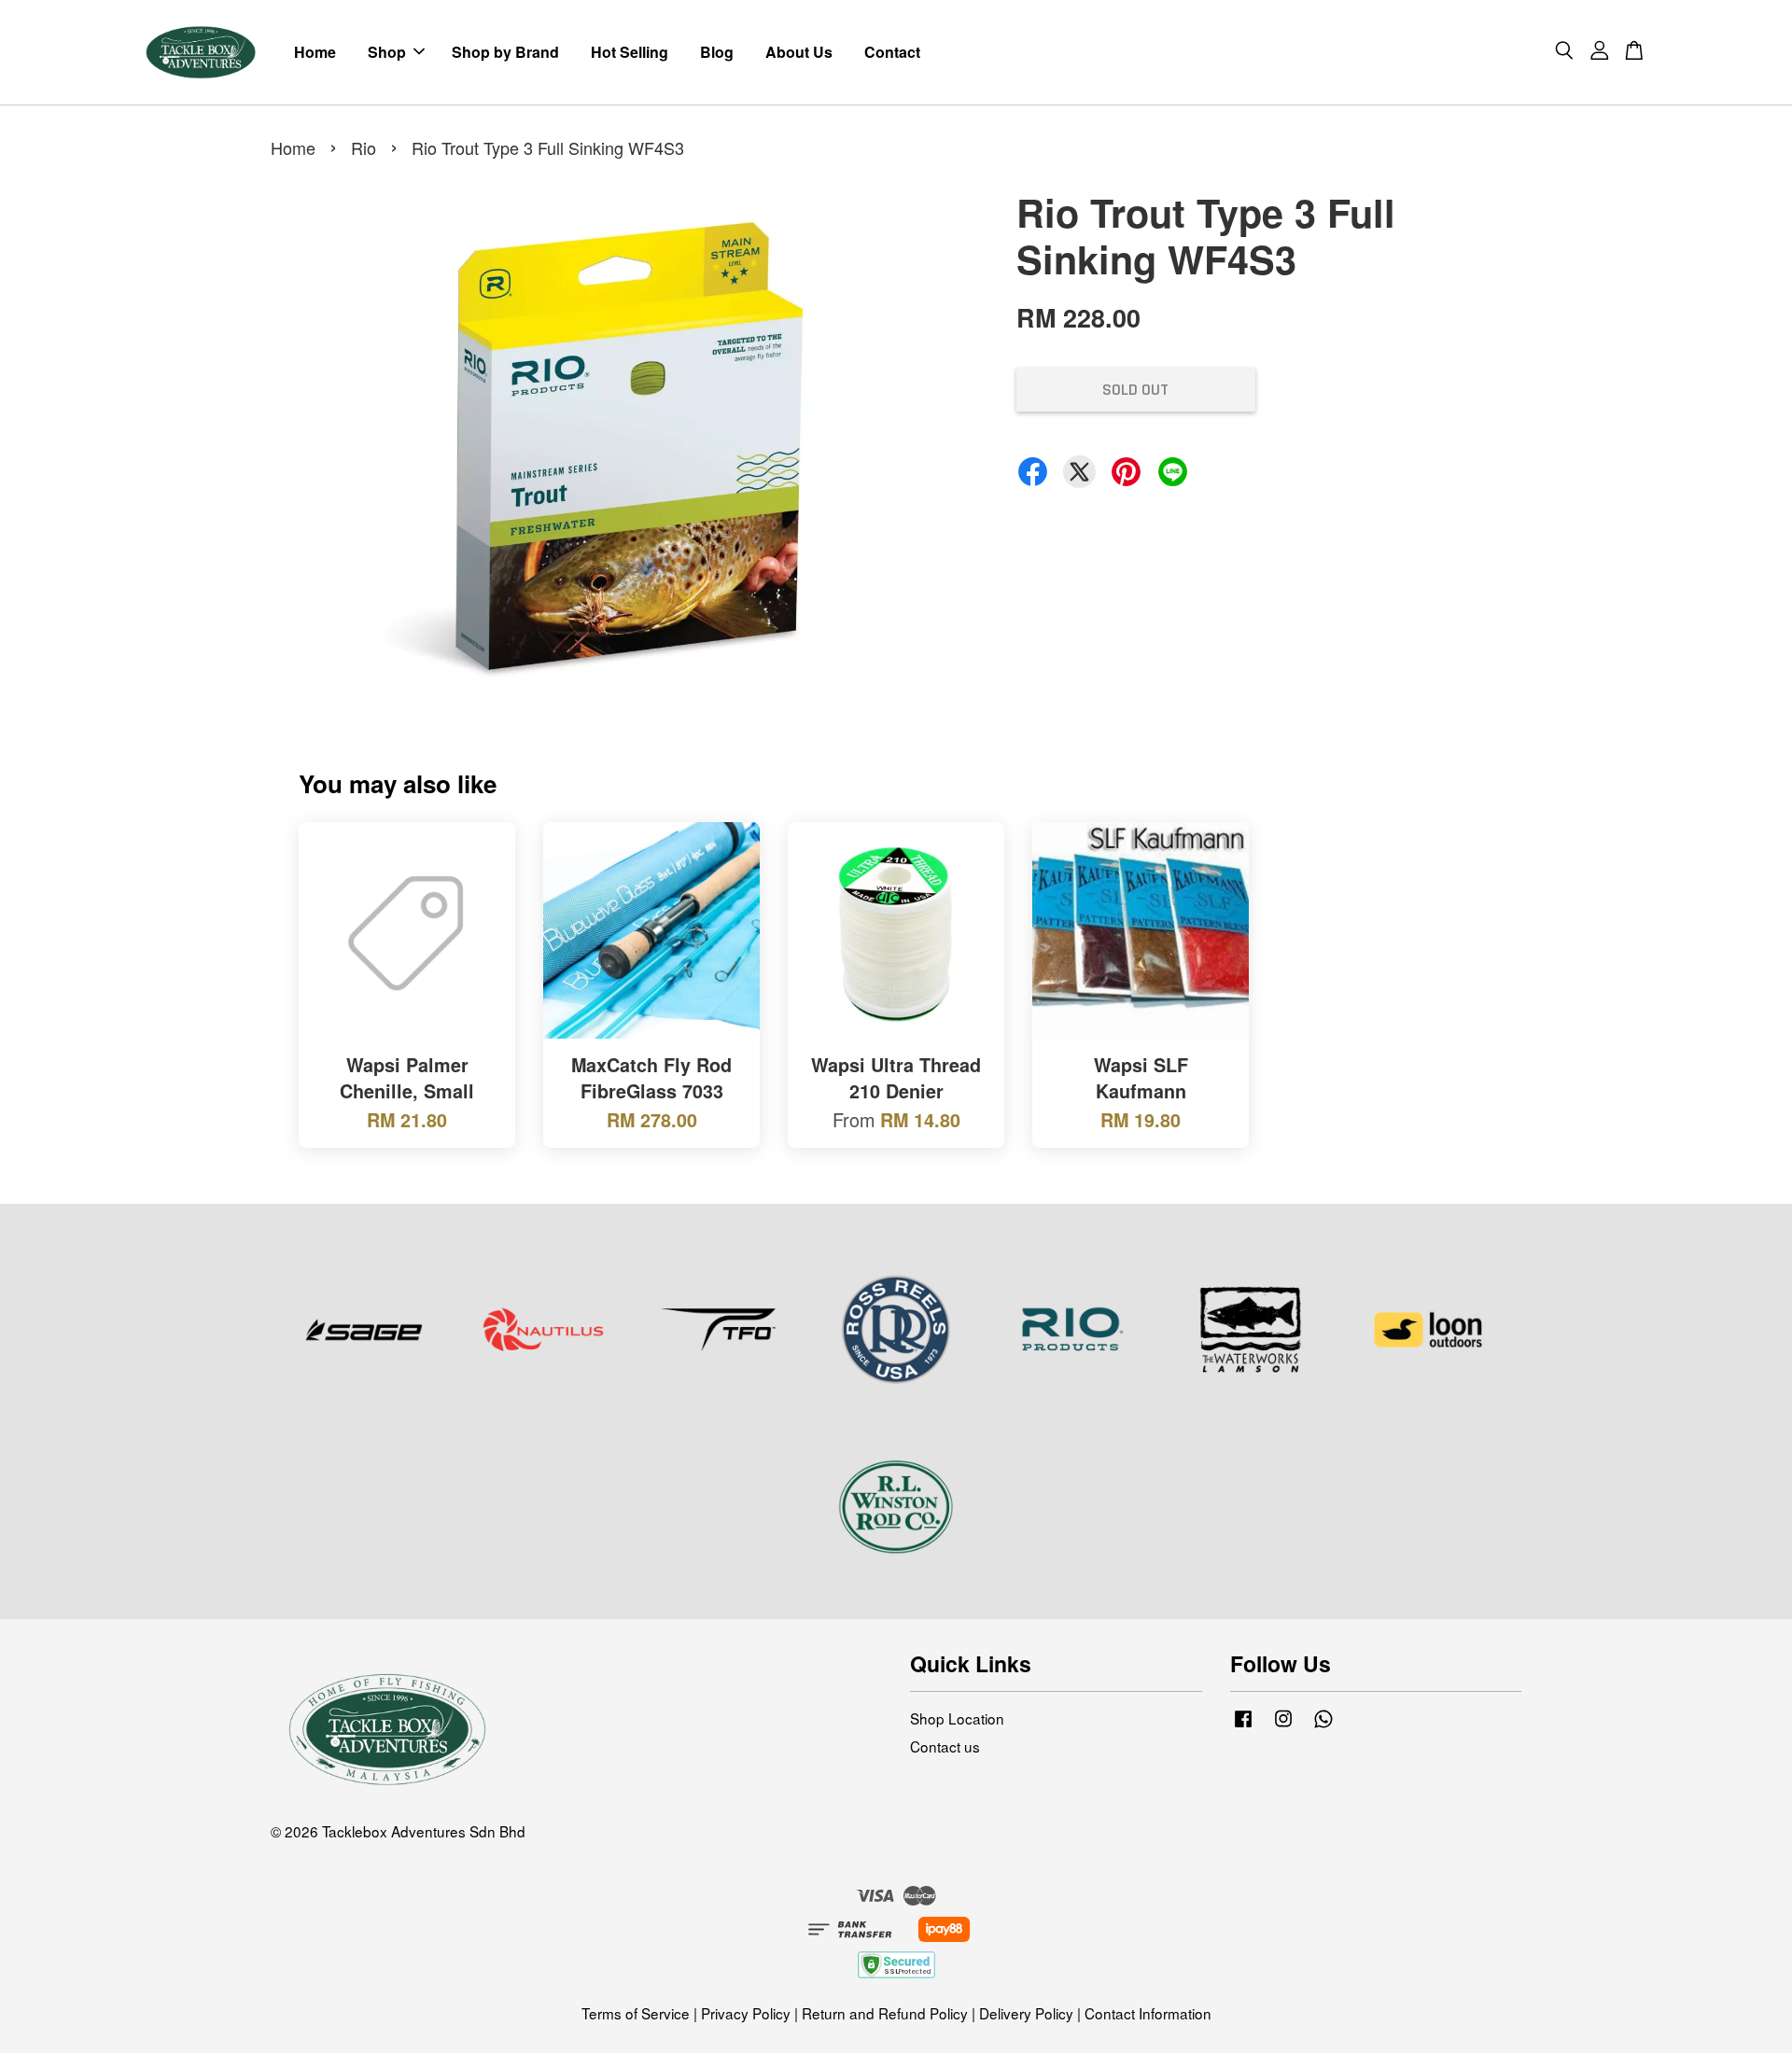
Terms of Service (636, 2013)
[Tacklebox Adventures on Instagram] (1283, 1725)
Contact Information (1148, 2013)
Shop (387, 52)
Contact (892, 52)
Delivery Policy (1026, 2013)
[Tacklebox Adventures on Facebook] (1243, 1725)
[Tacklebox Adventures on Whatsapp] (1323, 1725)
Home (315, 52)
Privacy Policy (746, 2013)
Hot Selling (630, 52)
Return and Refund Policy (885, 2013)
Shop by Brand (505, 52)
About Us (799, 52)
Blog (717, 52)
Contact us (945, 1746)
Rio (364, 147)
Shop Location (957, 1718)
